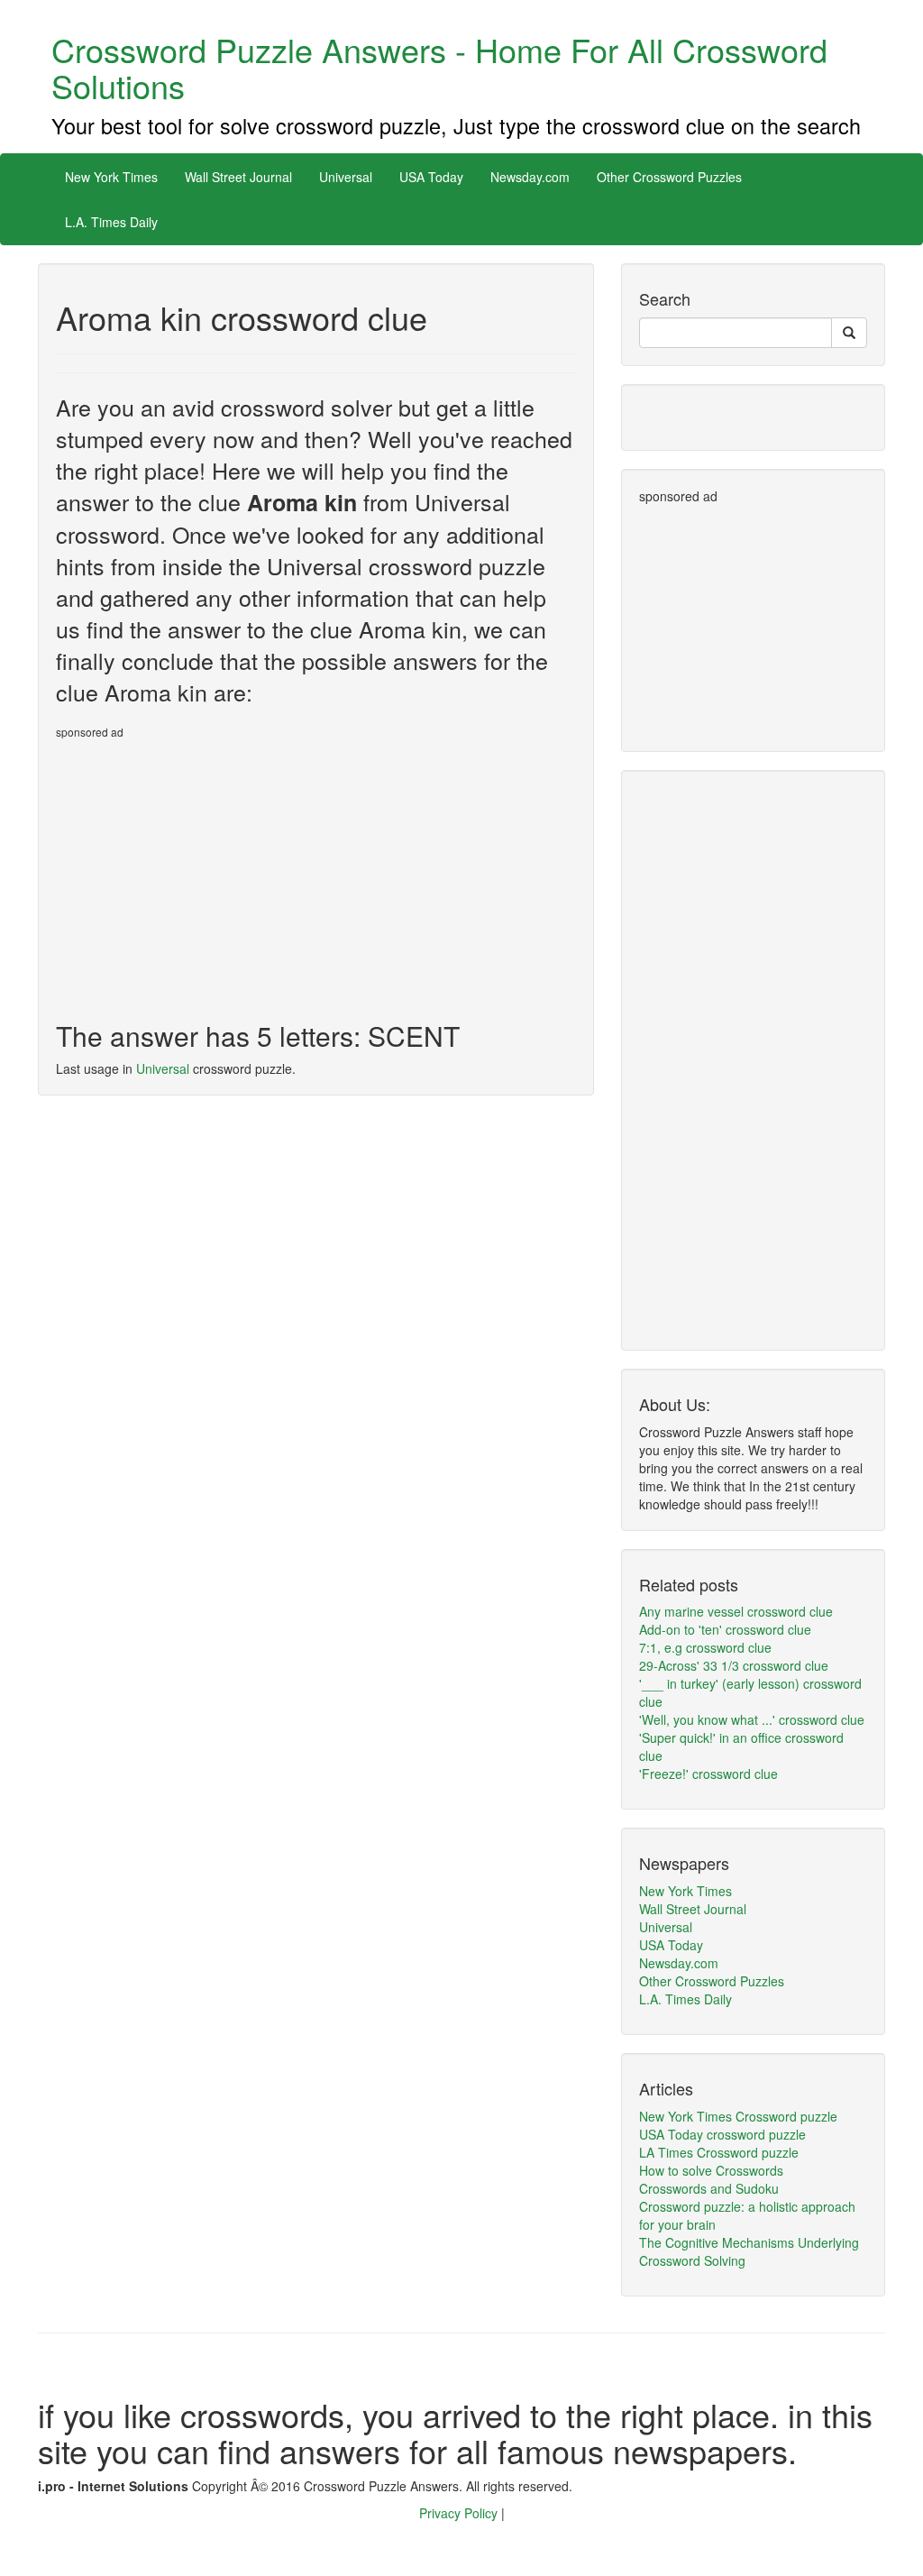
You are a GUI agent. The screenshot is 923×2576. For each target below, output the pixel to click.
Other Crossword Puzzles (669, 177)
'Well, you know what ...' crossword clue (752, 1719)
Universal (346, 177)
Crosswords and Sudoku (709, 2188)
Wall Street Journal (238, 177)
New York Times (111, 177)
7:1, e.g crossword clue (705, 1647)
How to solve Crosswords (711, 2170)
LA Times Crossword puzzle (719, 2152)
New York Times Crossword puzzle (738, 2116)
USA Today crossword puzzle (722, 2134)
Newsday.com (530, 177)
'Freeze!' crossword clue (708, 1774)
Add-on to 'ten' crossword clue (725, 1629)
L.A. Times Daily (111, 222)
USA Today (431, 177)
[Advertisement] (207, 873)
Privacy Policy (460, 2513)
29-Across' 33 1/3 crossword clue (734, 1665)
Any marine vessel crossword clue (736, 1611)
